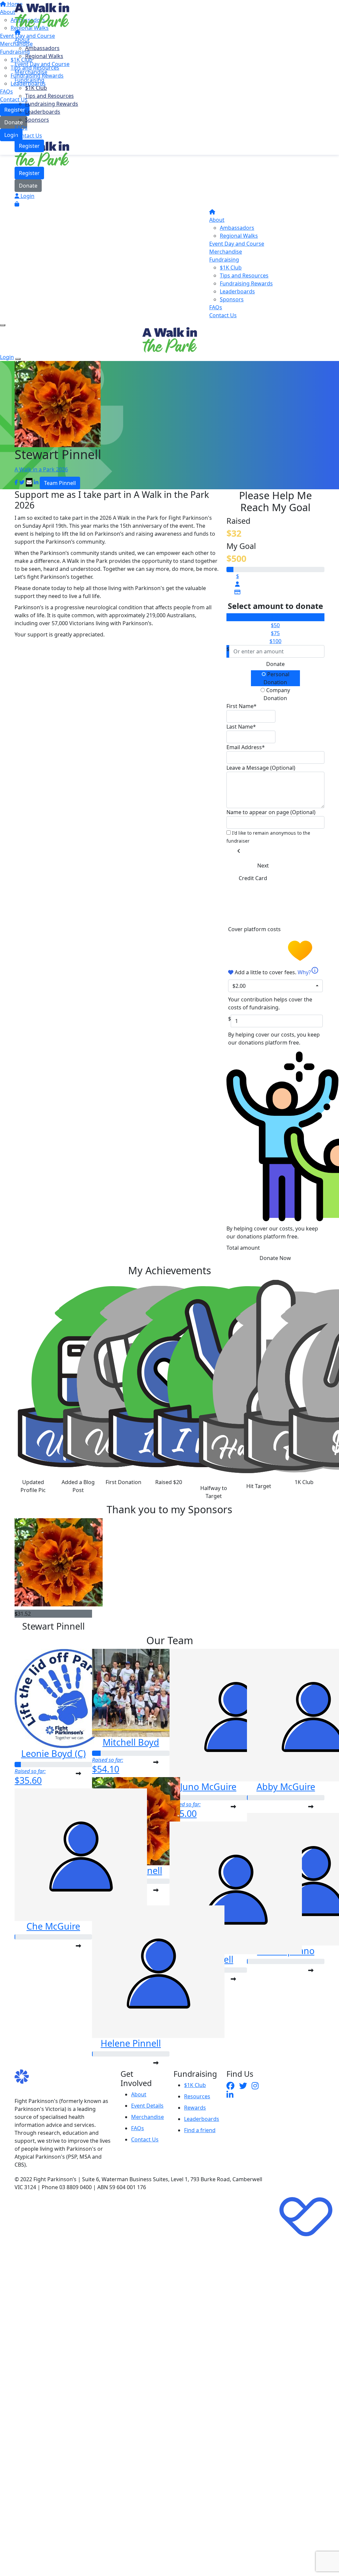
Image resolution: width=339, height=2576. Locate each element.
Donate (28, 186)
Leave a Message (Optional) (261, 768)
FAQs (21, 128)
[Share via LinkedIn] (36, 482)
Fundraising (29, 80)
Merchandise (31, 72)
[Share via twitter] (22, 482)
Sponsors (37, 120)
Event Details (147, 2106)
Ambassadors (42, 48)
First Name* (242, 706)
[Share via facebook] (16, 482)
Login (27, 196)
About (22, 40)
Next (263, 866)
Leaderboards (43, 112)
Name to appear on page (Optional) (271, 812)
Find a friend (200, 2130)
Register (29, 146)
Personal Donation (276, 678)
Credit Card (253, 878)
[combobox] (275, 986)
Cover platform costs (255, 929)
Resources (197, 2096)
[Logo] (42, 15)
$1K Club (36, 88)
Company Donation (277, 694)
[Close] (18, 359)
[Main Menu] (3, 325)
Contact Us (28, 136)
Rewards (195, 2108)
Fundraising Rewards (52, 104)
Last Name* (241, 727)
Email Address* (246, 747)
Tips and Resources (49, 96)
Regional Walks (44, 56)
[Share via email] (29, 482)
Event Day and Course (42, 64)
